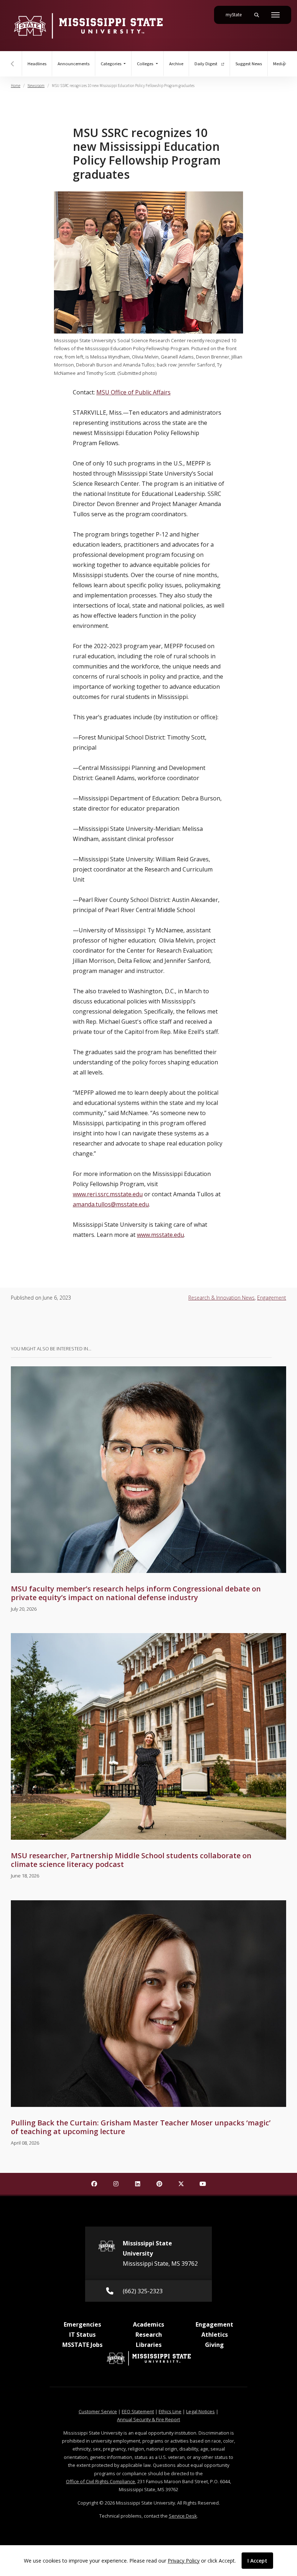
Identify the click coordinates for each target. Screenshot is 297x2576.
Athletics (215, 2335)
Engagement (272, 1298)
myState (237, 15)
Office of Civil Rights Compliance (101, 2481)
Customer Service (98, 2411)
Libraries (149, 2345)
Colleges (146, 64)
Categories (112, 64)
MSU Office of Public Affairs (133, 392)
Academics (148, 2324)
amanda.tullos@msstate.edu (111, 1204)
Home (16, 86)
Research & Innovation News (221, 1298)
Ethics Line (170, 2411)
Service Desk (183, 2516)
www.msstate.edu (160, 1235)
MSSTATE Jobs (82, 2345)
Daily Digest (206, 64)
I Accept (257, 2561)
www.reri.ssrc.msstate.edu (108, 1194)
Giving (214, 2345)
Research (149, 2335)
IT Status (82, 2335)
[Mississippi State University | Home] (88, 26)
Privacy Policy (184, 2561)
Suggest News (249, 64)
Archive (176, 64)
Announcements (74, 64)
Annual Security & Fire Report (148, 2419)
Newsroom (36, 86)
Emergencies (82, 2324)
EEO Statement (138, 2411)
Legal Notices (200, 2411)
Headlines (37, 64)
